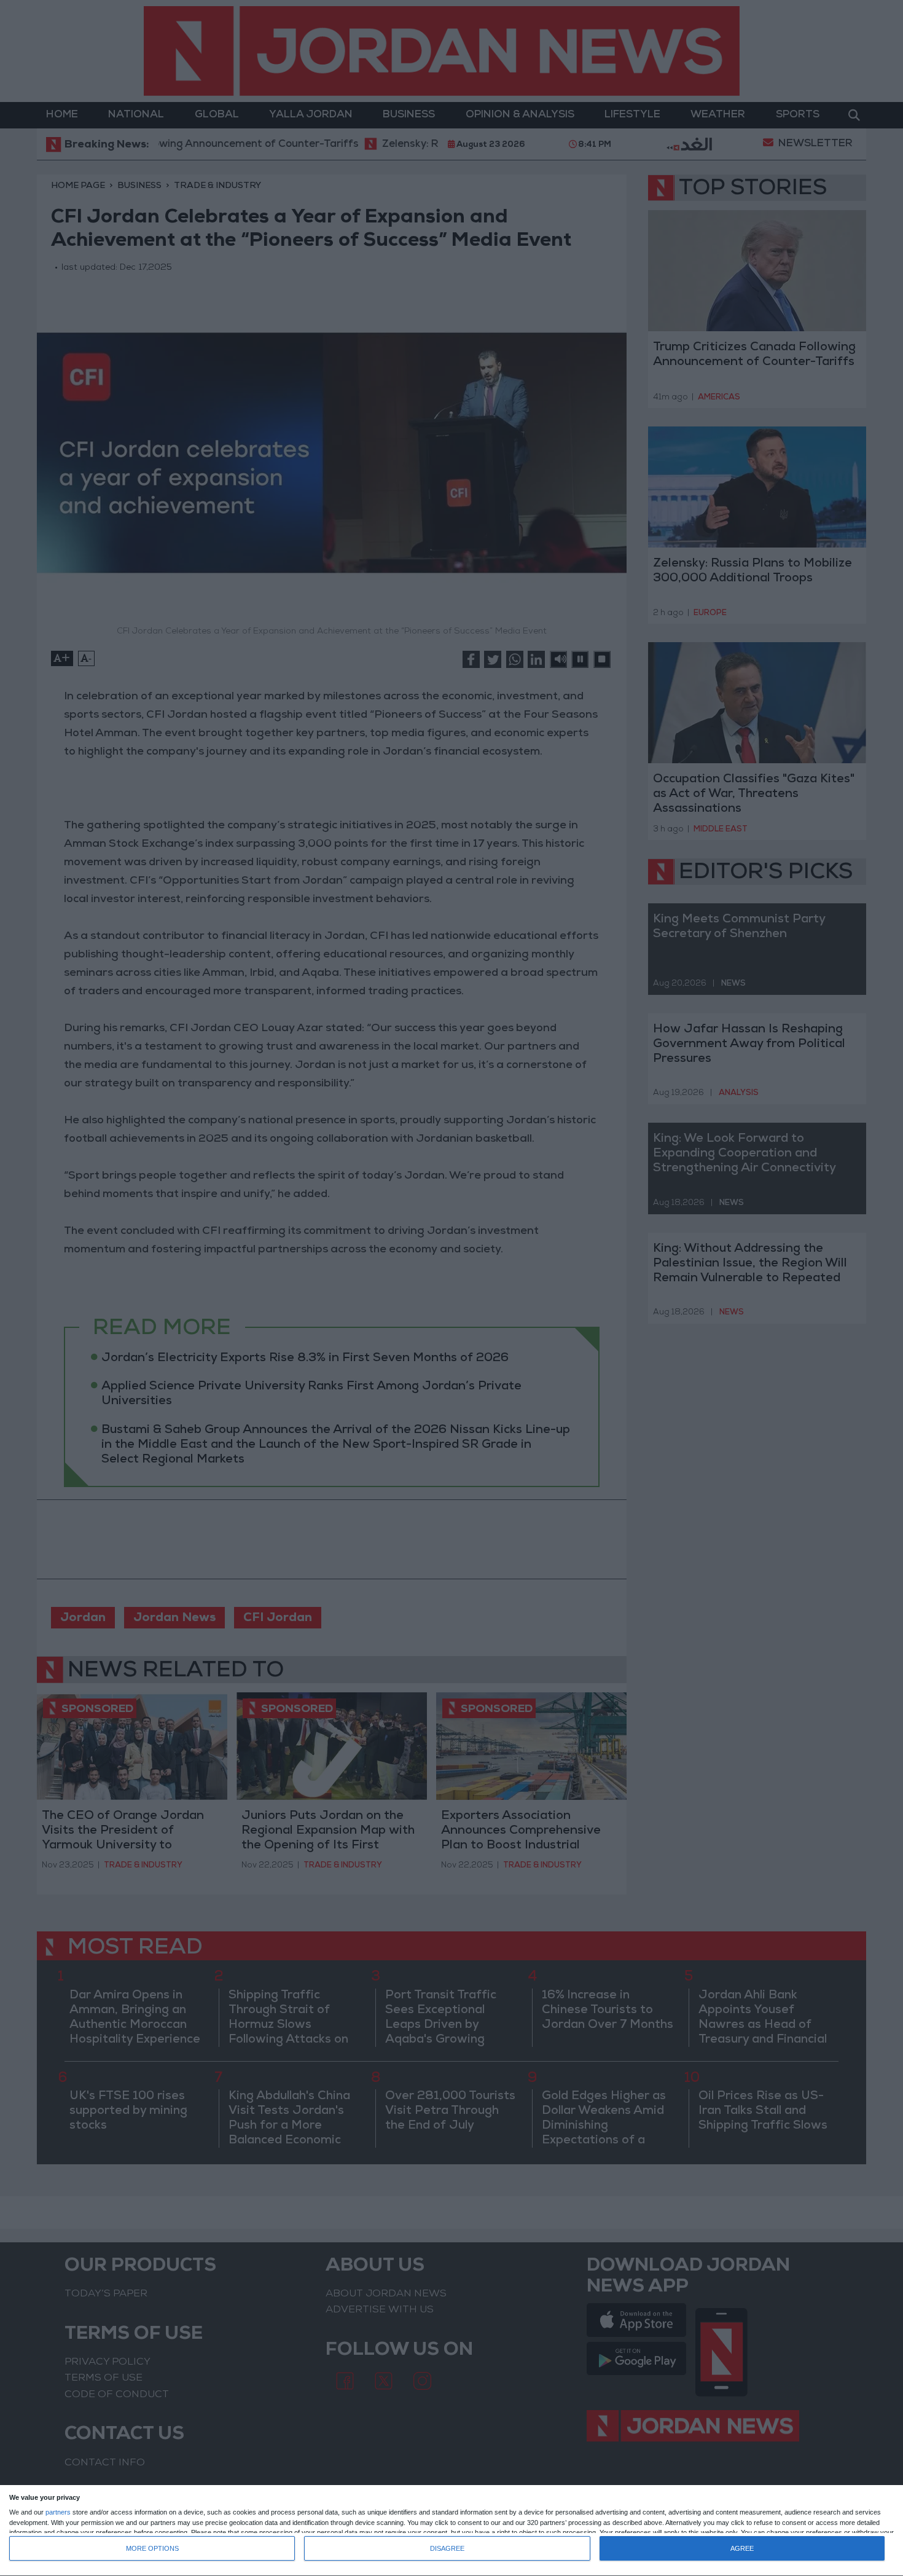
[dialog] (451, 2531)
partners (58, 2512)
